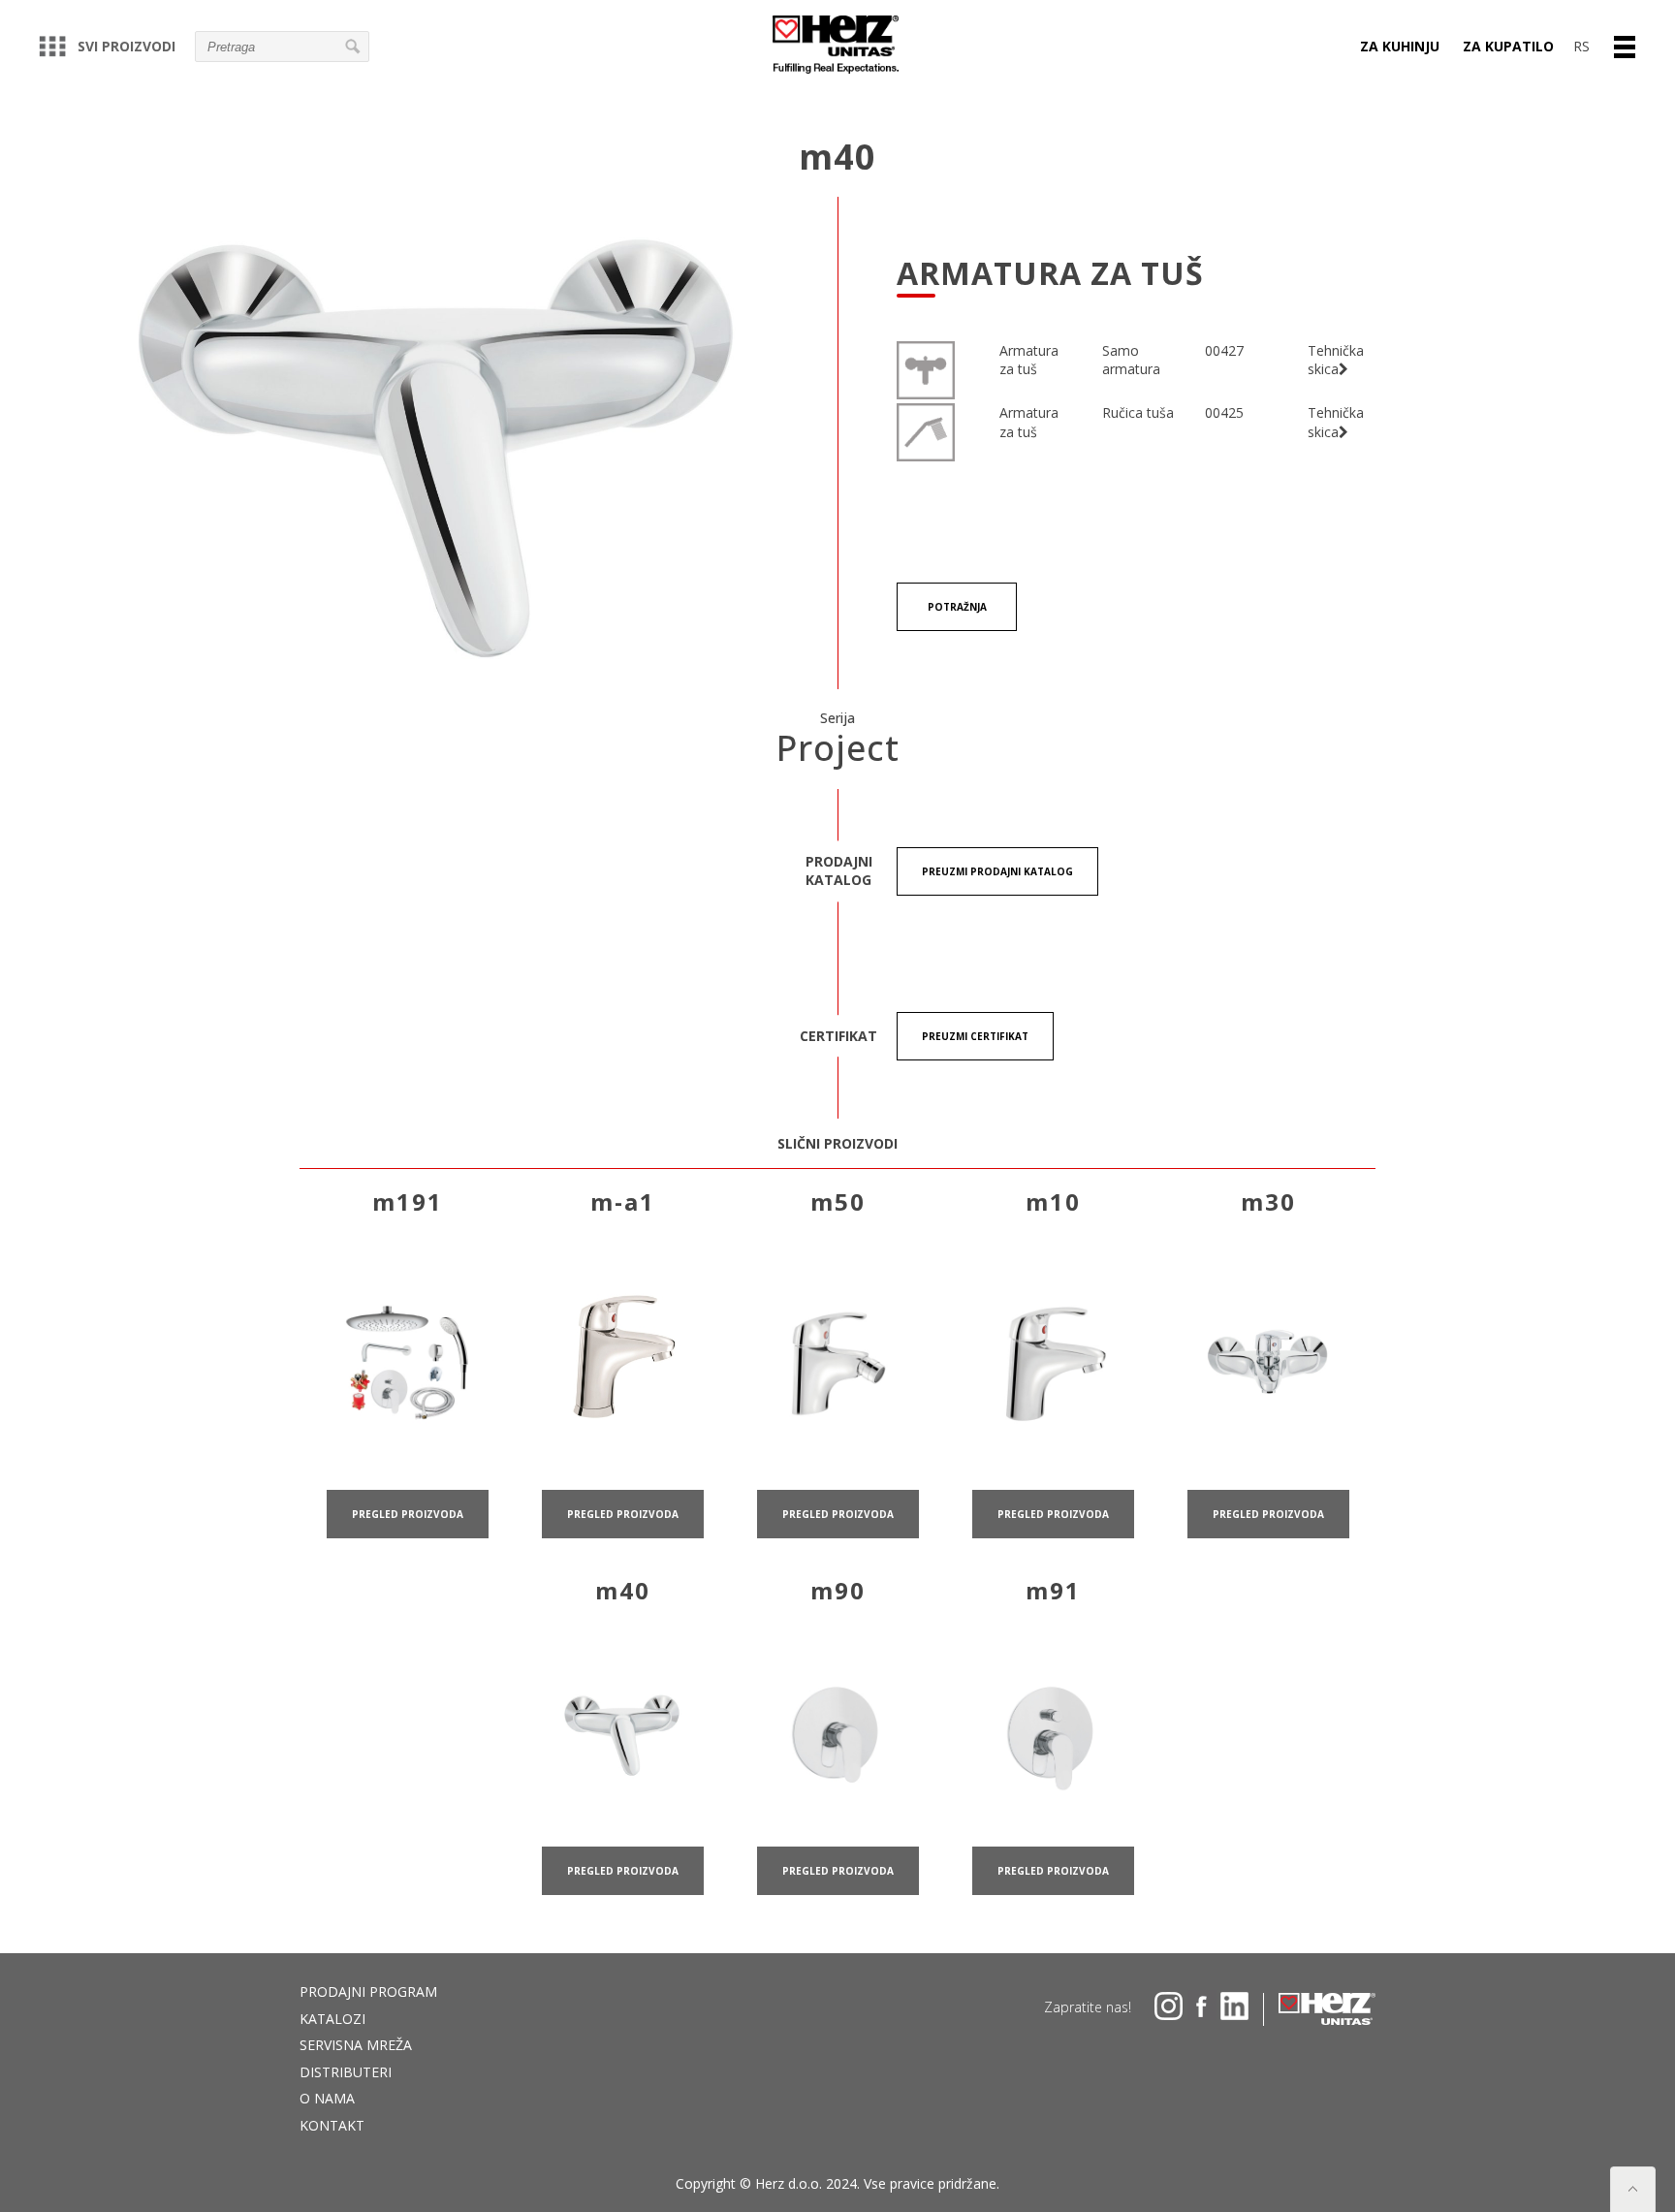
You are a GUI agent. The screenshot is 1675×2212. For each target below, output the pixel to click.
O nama (327, 2098)
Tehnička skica (1336, 360)
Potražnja (957, 607)
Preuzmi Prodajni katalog (997, 871)
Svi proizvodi (126, 46)
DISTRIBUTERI (346, 2072)
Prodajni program (368, 1991)
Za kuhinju (1400, 46)
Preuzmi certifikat (975, 1036)
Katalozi (332, 2019)
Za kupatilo (1508, 46)
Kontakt (332, 2125)
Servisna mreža (356, 2045)
